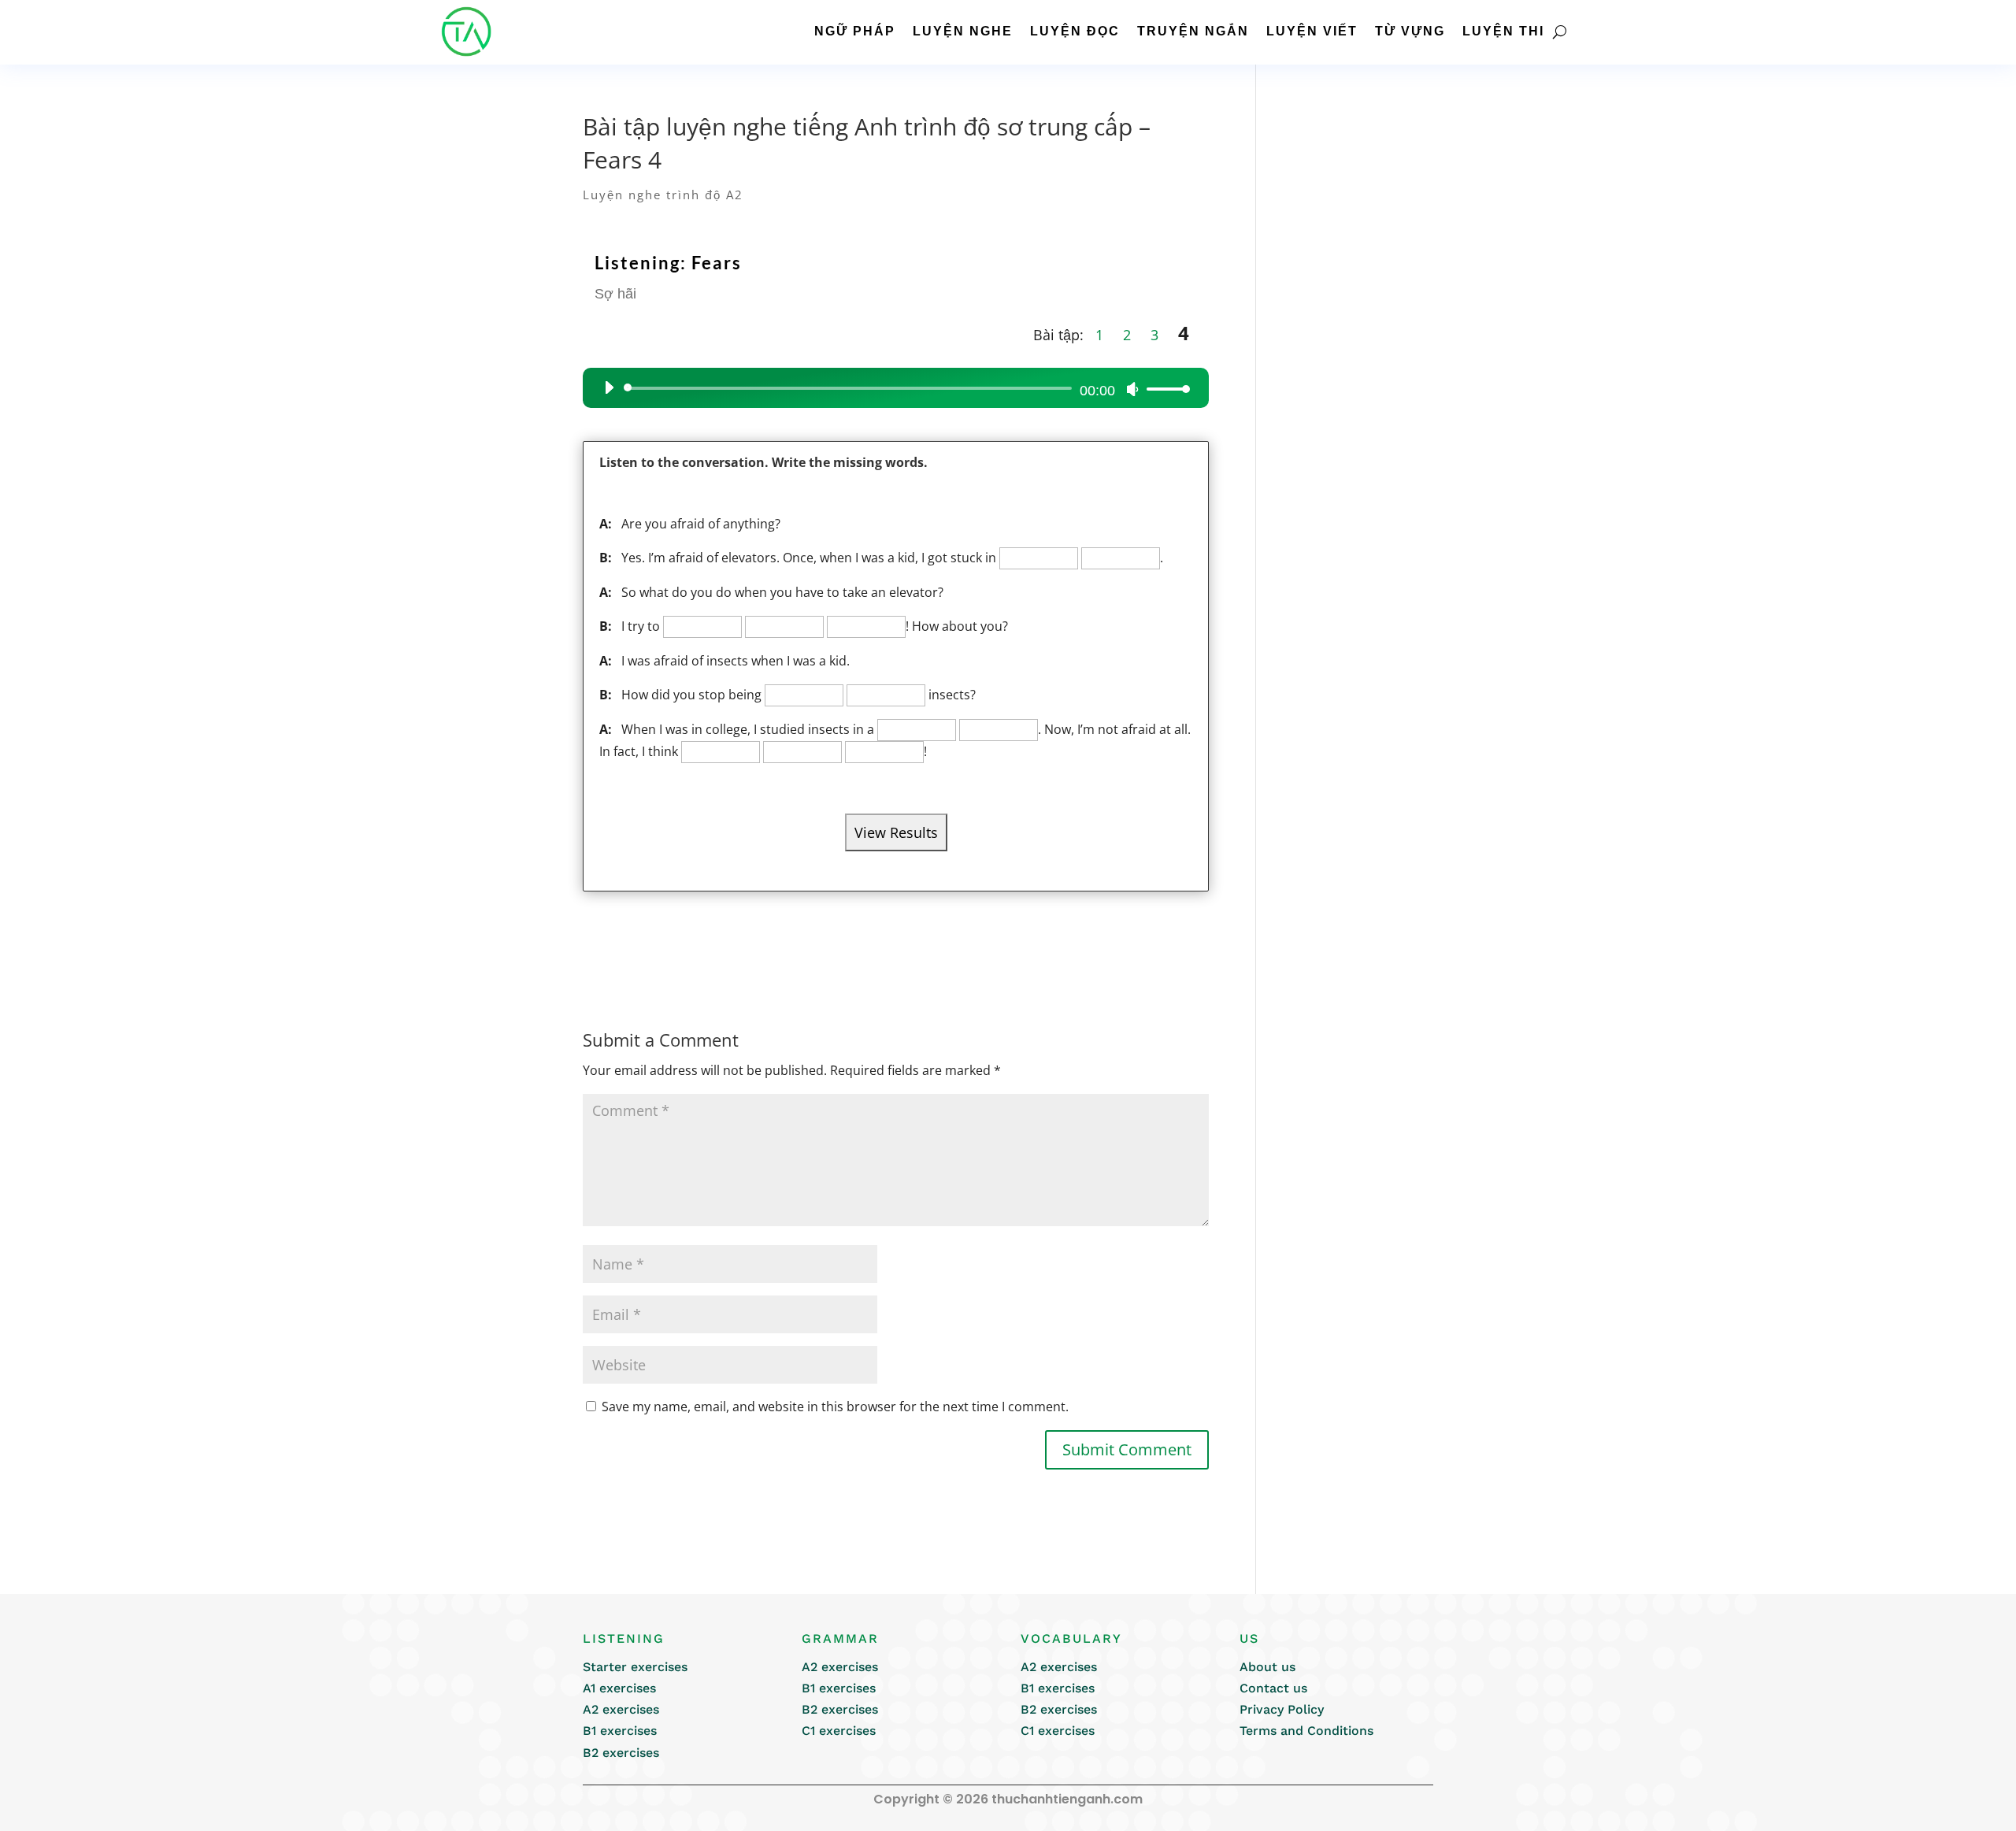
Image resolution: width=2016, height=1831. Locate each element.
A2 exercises (621, 1709)
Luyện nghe (963, 31)
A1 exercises (619, 1688)
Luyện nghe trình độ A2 (663, 195)
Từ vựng (1410, 31)
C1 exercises (839, 1731)
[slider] (1164, 389)
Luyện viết (1312, 31)
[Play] (609, 387)
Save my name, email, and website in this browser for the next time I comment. (835, 1407)
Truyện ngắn (1193, 31)
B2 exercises (621, 1753)
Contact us (1273, 1688)
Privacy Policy (1282, 1709)
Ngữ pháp (855, 31)
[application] (891, 388)
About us (1267, 1667)
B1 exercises (620, 1731)
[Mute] (1132, 389)
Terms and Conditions (1306, 1731)
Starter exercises (635, 1667)
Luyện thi (1503, 31)
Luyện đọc (1075, 31)
